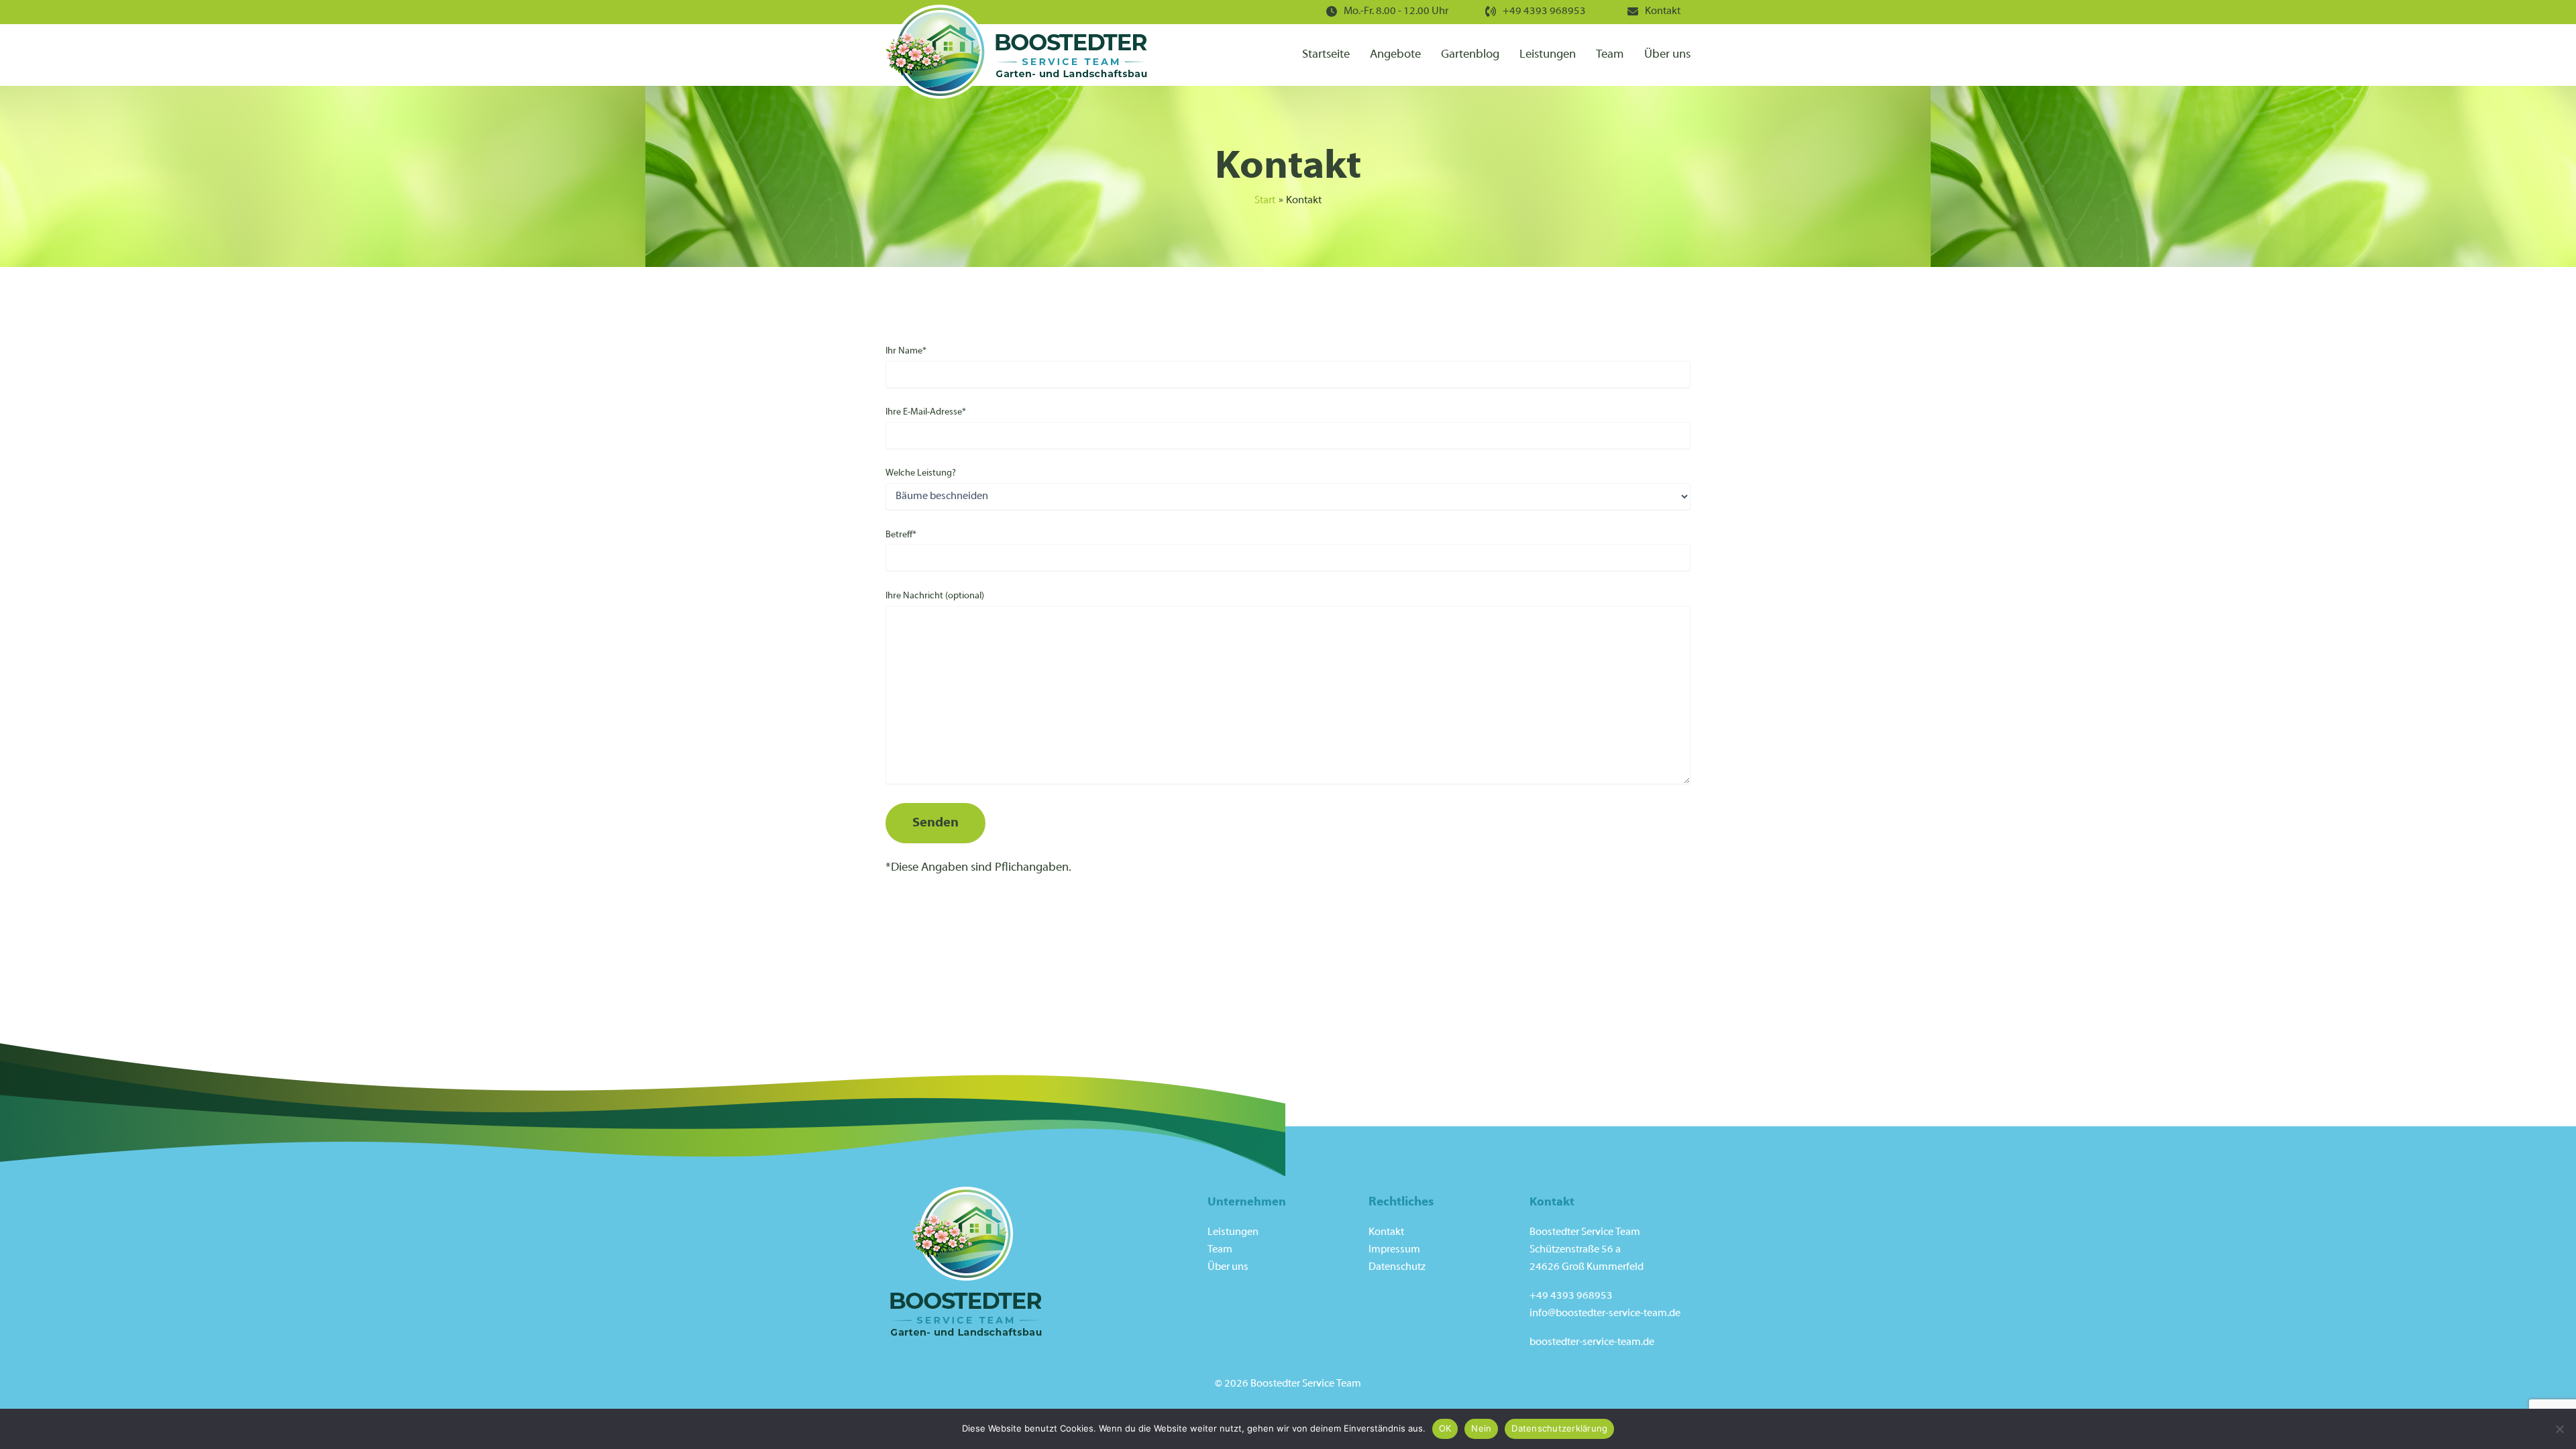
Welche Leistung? (921, 473)
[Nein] (2559, 1429)
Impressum (1394, 1250)
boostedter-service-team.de (1592, 1342)
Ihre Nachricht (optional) (935, 596)
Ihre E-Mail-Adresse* (926, 412)
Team (1610, 55)
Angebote (1395, 55)
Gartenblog (1470, 55)
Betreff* (901, 535)
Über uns (1667, 55)
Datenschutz (1397, 1267)
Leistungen (1548, 55)
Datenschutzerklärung (1559, 1428)
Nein (1481, 1428)
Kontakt (1663, 11)
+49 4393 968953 (1544, 11)
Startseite (1326, 55)
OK (1445, 1428)
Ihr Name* (906, 351)
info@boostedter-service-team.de (1605, 1313)
